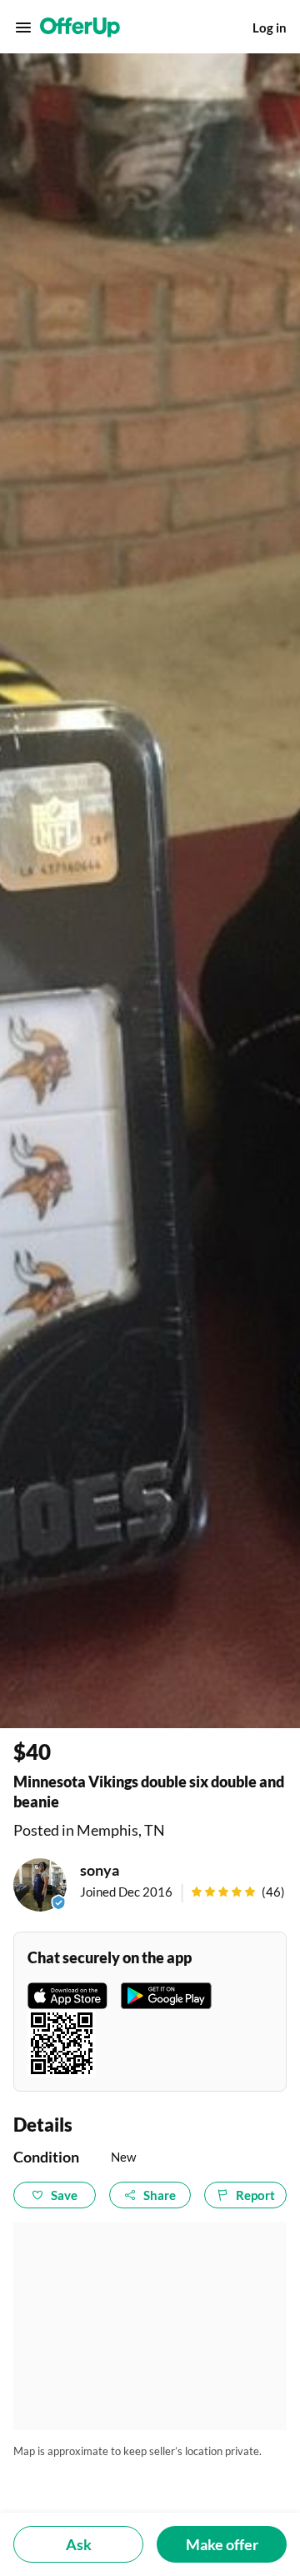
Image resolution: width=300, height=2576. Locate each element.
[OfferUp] (80, 28)
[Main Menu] (23, 28)
